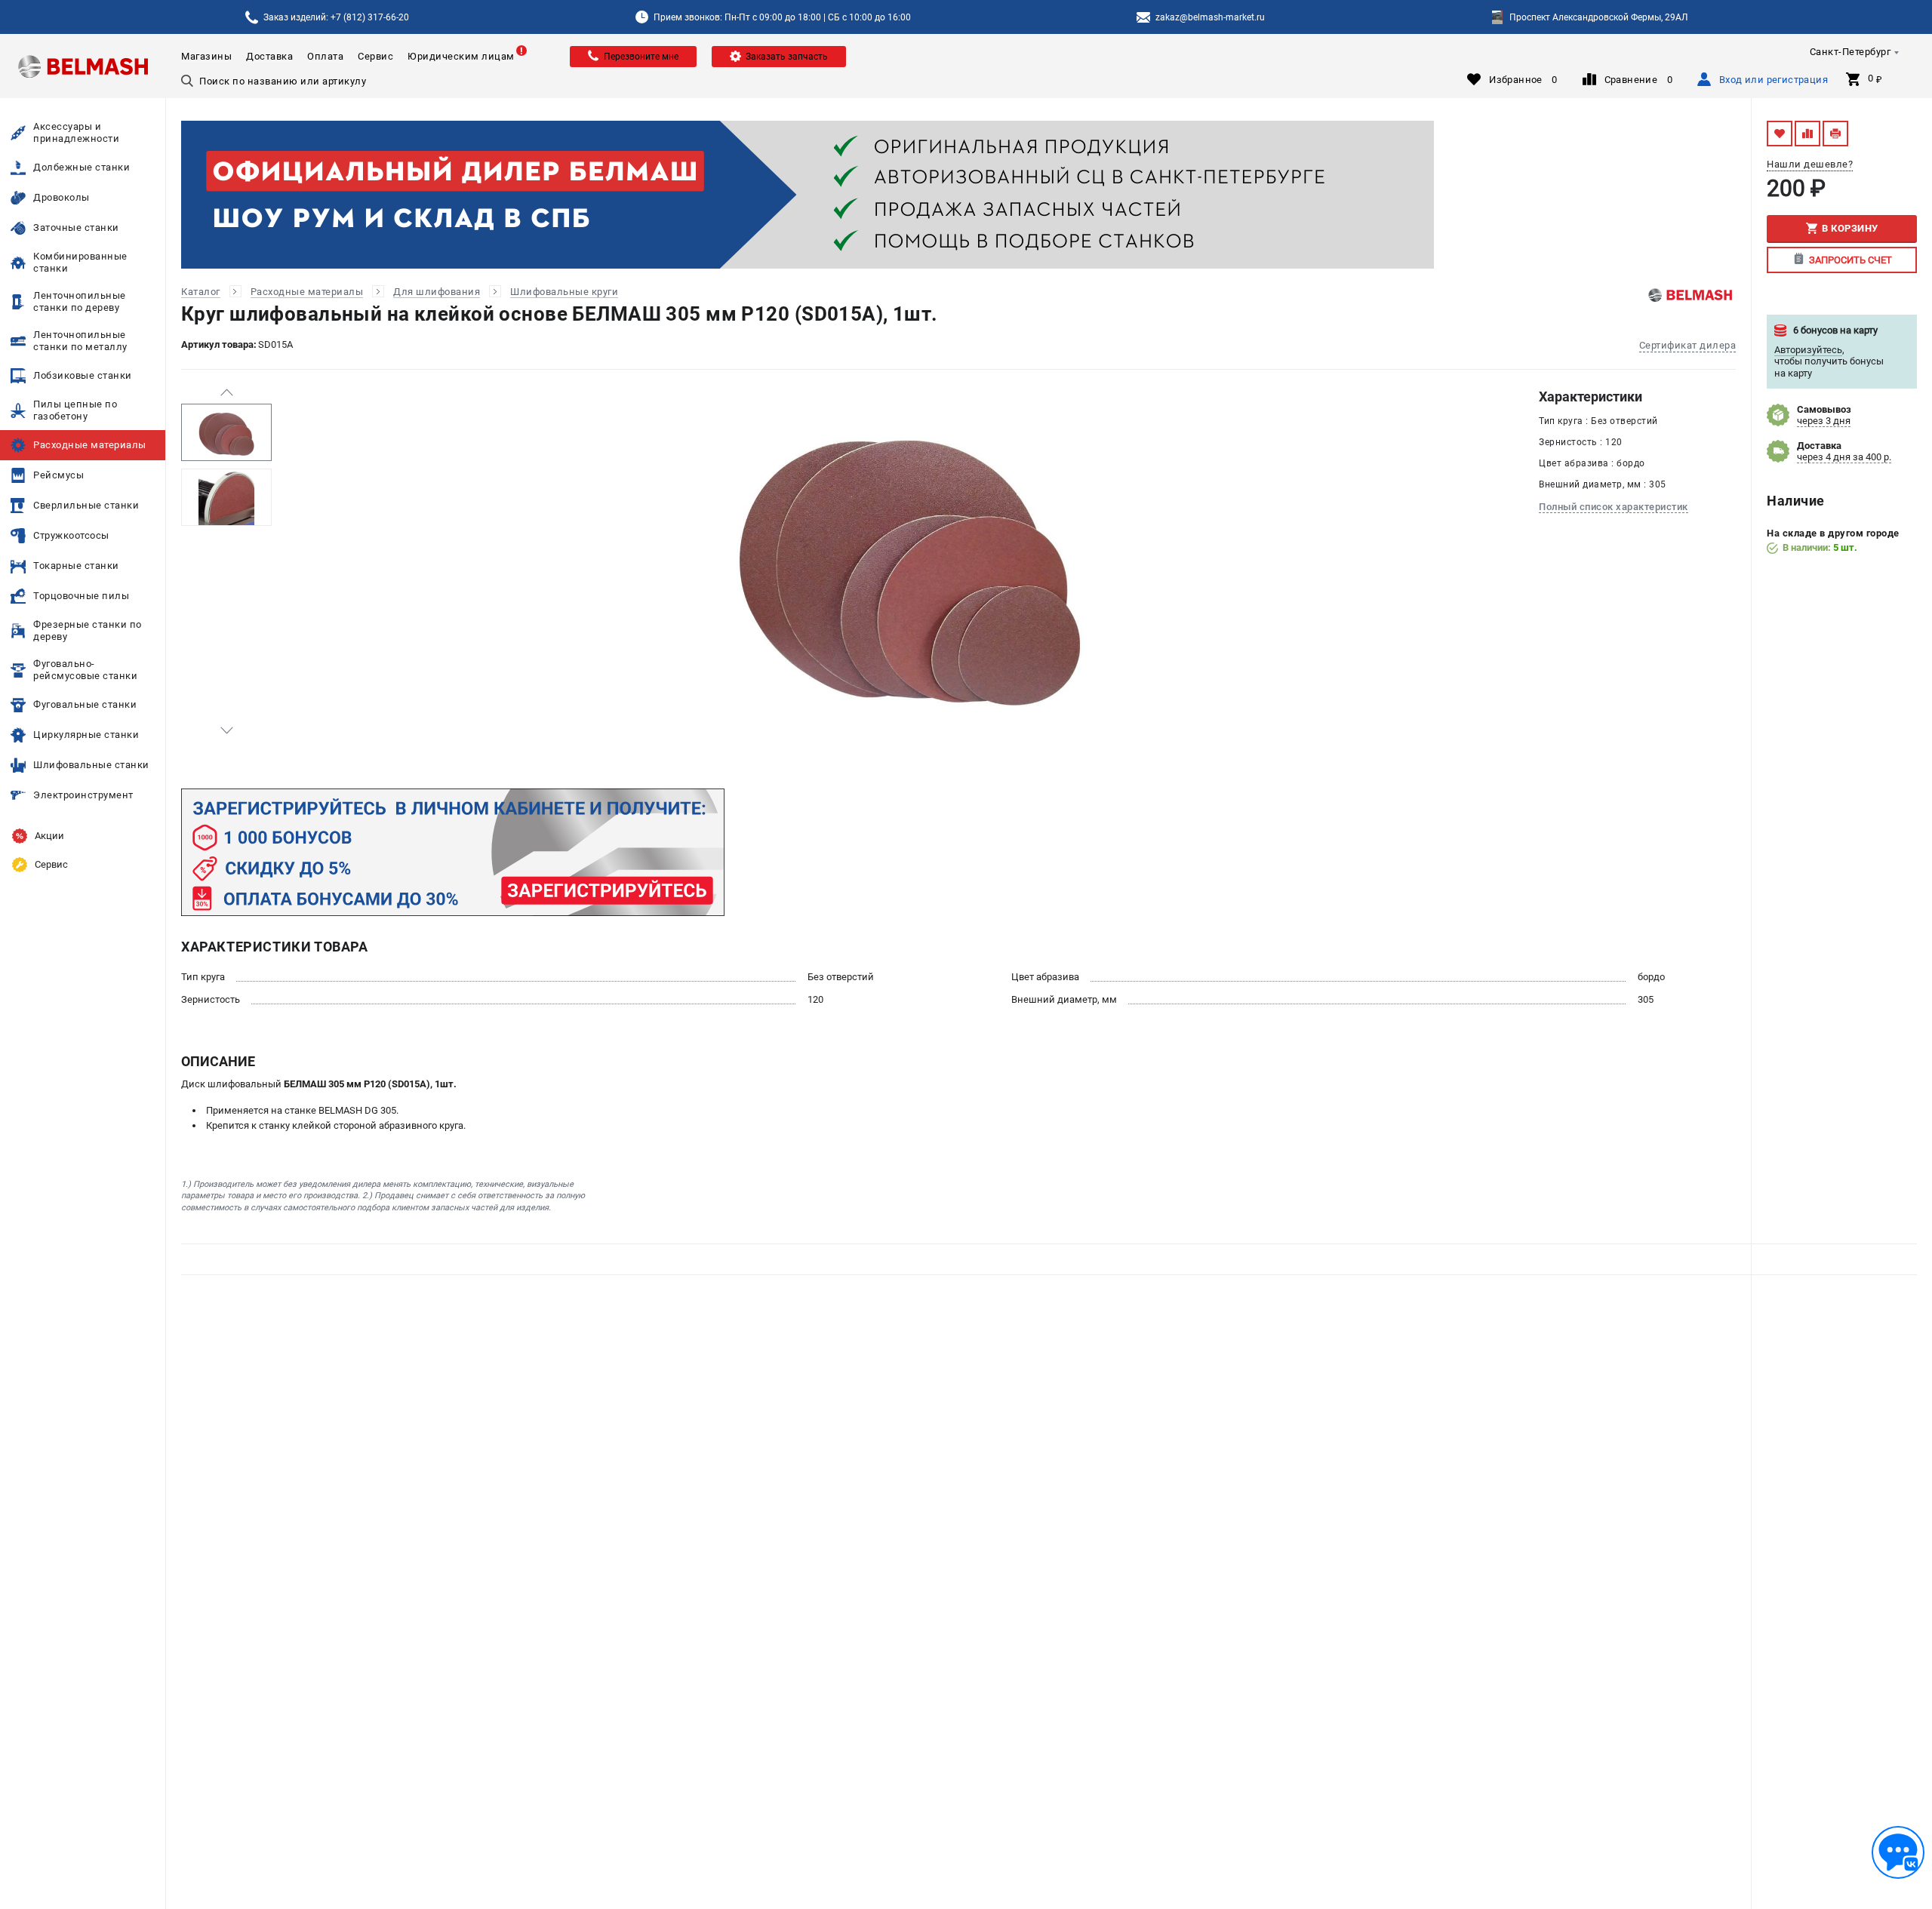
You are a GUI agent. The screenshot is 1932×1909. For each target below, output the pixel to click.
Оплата (325, 56)
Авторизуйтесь (1808, 350)
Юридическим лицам (461, 56)
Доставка (269, 56)
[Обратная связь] (1898, 1852)
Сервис (375, 56)
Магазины (206, 56)
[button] (226, 392)
